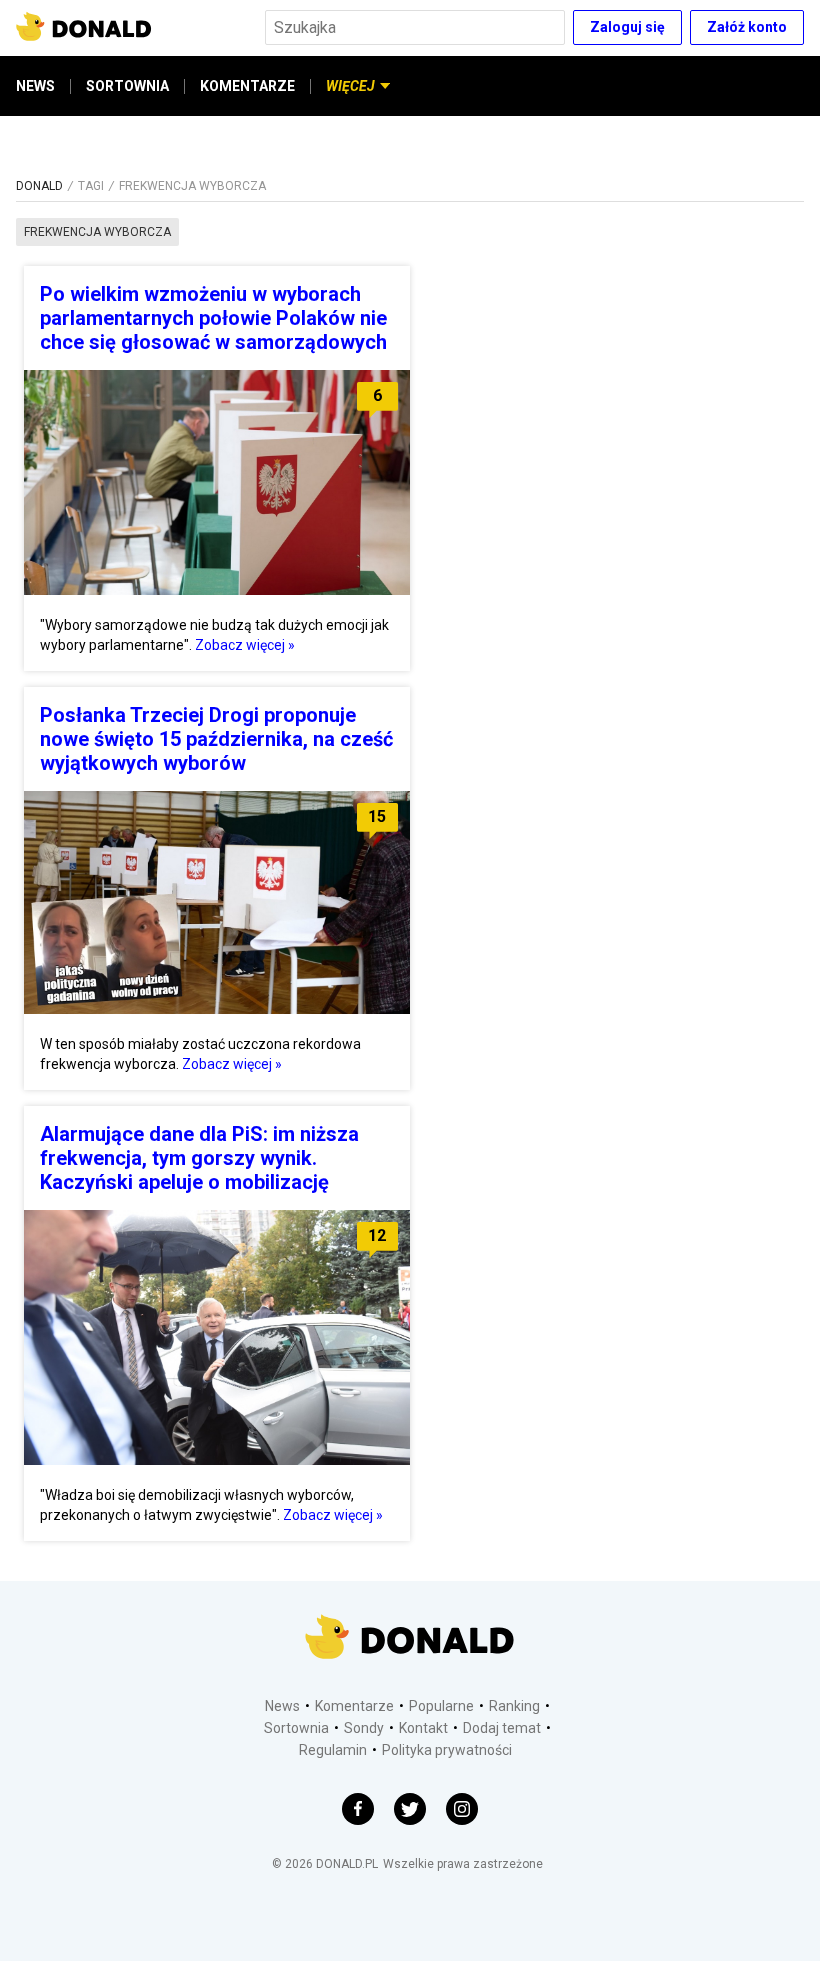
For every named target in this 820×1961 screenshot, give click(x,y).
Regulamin (333, 1750)
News (282, 1706)
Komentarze (354, 1706)
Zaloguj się (627, 27)
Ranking (514, 1706)
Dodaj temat (502, 1728)
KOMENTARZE (247, 86)
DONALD (39, 186)
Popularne (441, 1706)
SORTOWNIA (127, 86)
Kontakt (423, 1728)
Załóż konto (747, 27)
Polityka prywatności (447, 1750)
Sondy (364, 1728)
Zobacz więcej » (245, 645)
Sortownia (296, 1728)
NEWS (35, 86)
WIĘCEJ (350, 86)
